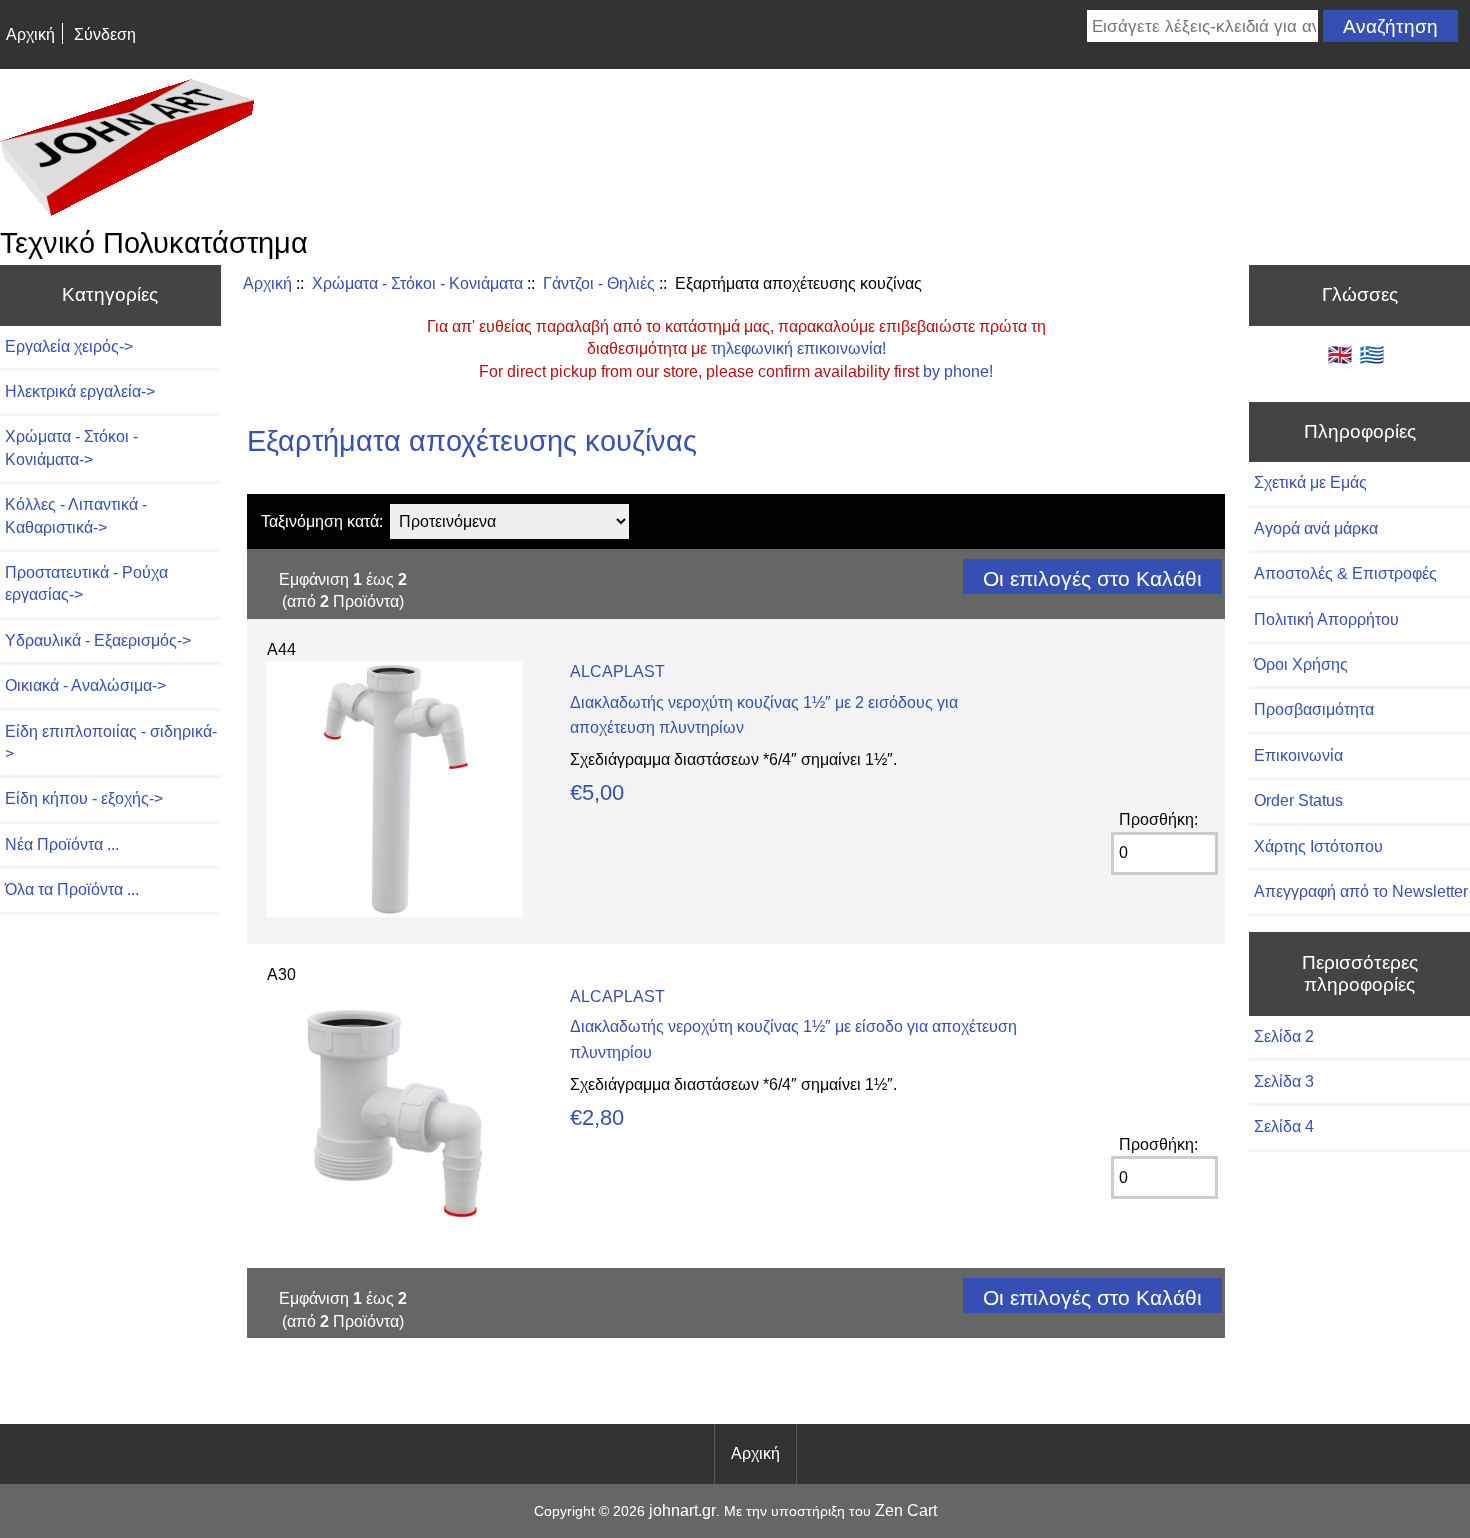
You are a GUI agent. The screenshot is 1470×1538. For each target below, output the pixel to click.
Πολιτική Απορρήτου (1326, 619)
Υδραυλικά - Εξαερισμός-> (98, 640)
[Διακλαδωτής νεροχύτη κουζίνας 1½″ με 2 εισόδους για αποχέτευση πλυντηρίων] (395, 911)
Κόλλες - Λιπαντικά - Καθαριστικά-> (76, 515)
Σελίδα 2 (1284, 1036)
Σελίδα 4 (1284, 1126)
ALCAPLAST (617, 671)
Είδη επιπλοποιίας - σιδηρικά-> (111, 742)
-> (71, 447)
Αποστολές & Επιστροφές (1345, 573)
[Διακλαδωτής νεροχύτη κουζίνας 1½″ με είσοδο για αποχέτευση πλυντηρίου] (395, 1236)
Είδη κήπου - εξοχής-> (84, 798)
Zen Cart (906, 1510)
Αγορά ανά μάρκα (1316, 528)
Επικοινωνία (1298, 755)
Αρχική (30, 34)
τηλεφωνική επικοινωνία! (798, 348)
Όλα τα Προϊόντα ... (72, 889)
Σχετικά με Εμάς (1310, 482)
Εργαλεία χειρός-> (69, 346)
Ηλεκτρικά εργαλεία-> (80, 391)
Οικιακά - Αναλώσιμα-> (85, 685)
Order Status (1298, 800)
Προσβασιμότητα (1314, 709)
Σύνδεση (105, 34)
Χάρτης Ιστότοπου (1318, 846)
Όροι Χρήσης (1301, 664)
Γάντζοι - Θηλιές (599, 283)
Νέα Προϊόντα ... (62, 844)
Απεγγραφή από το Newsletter (1361, 891)
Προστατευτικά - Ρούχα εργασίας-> (86, 583)
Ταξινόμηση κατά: (322, 521)
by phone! (958, 371)
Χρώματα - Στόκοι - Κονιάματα (417, 283)
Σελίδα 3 (1284, 1081)
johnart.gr (682, 1510)
